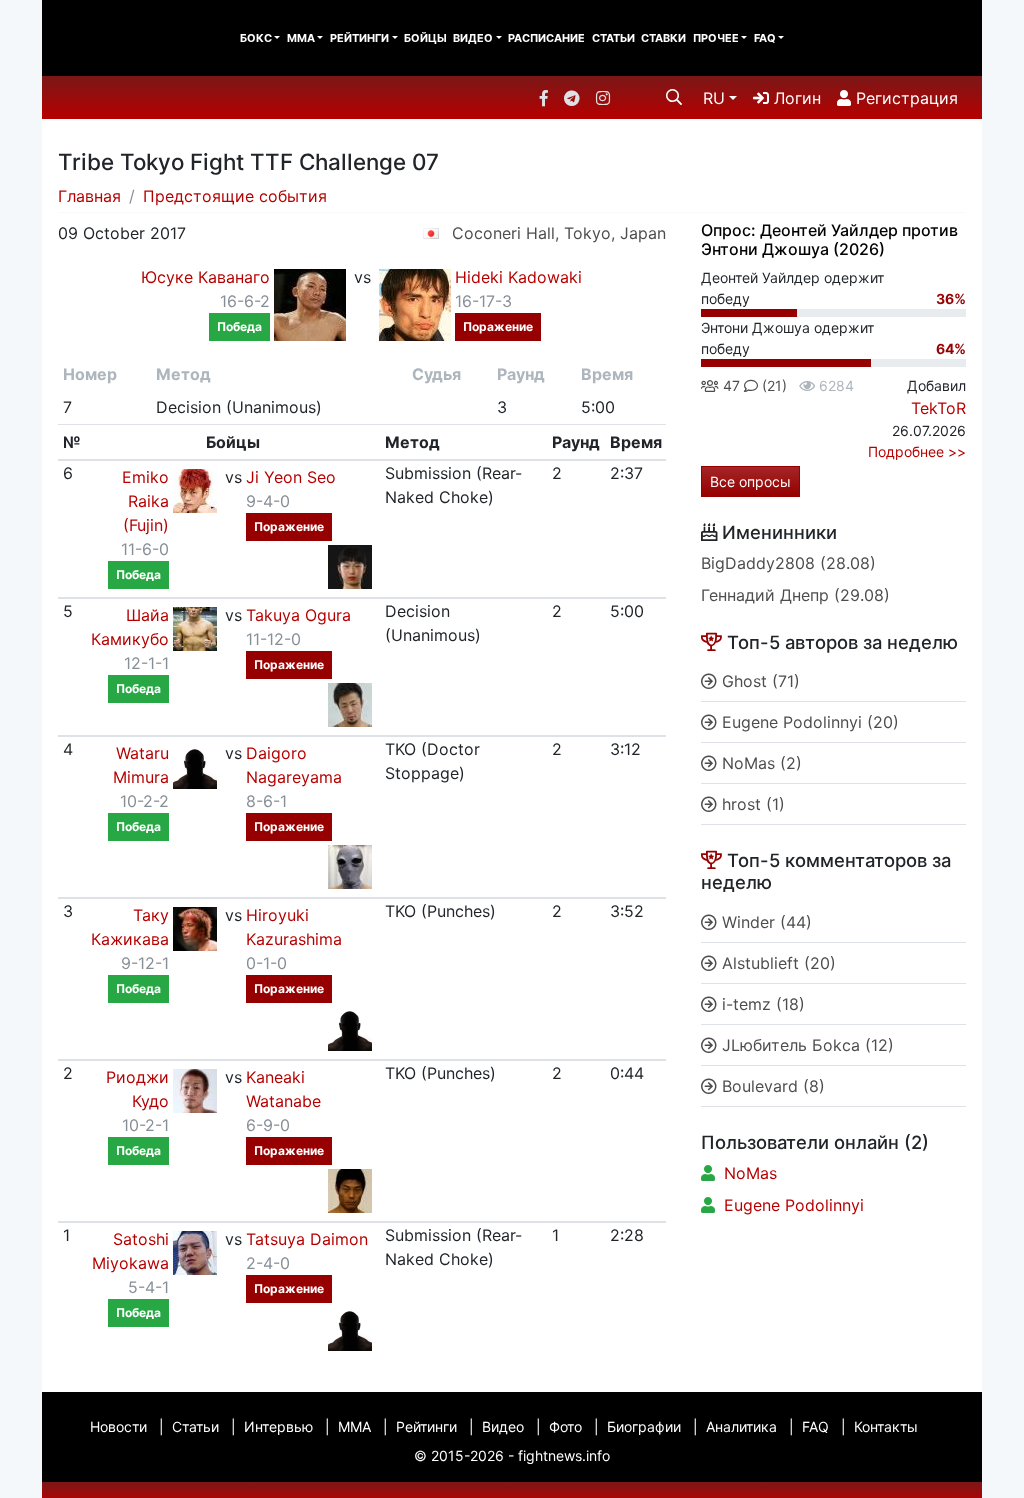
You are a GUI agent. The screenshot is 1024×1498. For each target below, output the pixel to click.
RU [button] (714, 98)
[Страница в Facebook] (544, 98)
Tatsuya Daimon (307, 1239)
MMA (301, 38)
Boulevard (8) (771, 1086)
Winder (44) (764, 922)
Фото (565, 1426)
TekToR (938, 408)
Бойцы (425, 38)
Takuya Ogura (298, 615)
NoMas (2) (759, 763)
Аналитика (741, 1426)
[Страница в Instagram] (603, 98)
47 (729, 385)
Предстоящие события (235, 196)
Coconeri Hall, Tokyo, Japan (559, 233)
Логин (795, 98)
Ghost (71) (758, 681)
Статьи (613, 38)
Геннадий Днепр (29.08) (795, 595)
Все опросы (750, 481)
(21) (772, 385)
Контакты (886, 1426)
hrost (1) (751, 804)
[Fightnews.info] (124, 38)
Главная (89, 196)
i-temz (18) (761, 1004)
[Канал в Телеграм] (572, 98)
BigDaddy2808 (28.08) (788, 563)
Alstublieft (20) (776, 963)
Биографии (644, 1426)
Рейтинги (359, 38)
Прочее (716, 38)
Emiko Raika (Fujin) (145, 501)
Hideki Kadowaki (518, 277)
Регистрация (904, 98)
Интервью (278, 1426)
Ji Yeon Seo (291, 477)
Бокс (256, 38)
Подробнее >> (917, 451)
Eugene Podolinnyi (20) (808, 722)
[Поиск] (674, 97)
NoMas (750, 1173)
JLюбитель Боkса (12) (805, 1045)
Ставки (663, 38)
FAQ (765, 38)
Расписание (546, 38)
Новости (118, 1426)
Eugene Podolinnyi (794, 1205)
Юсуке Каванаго (205, 277)
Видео (473, 38)
